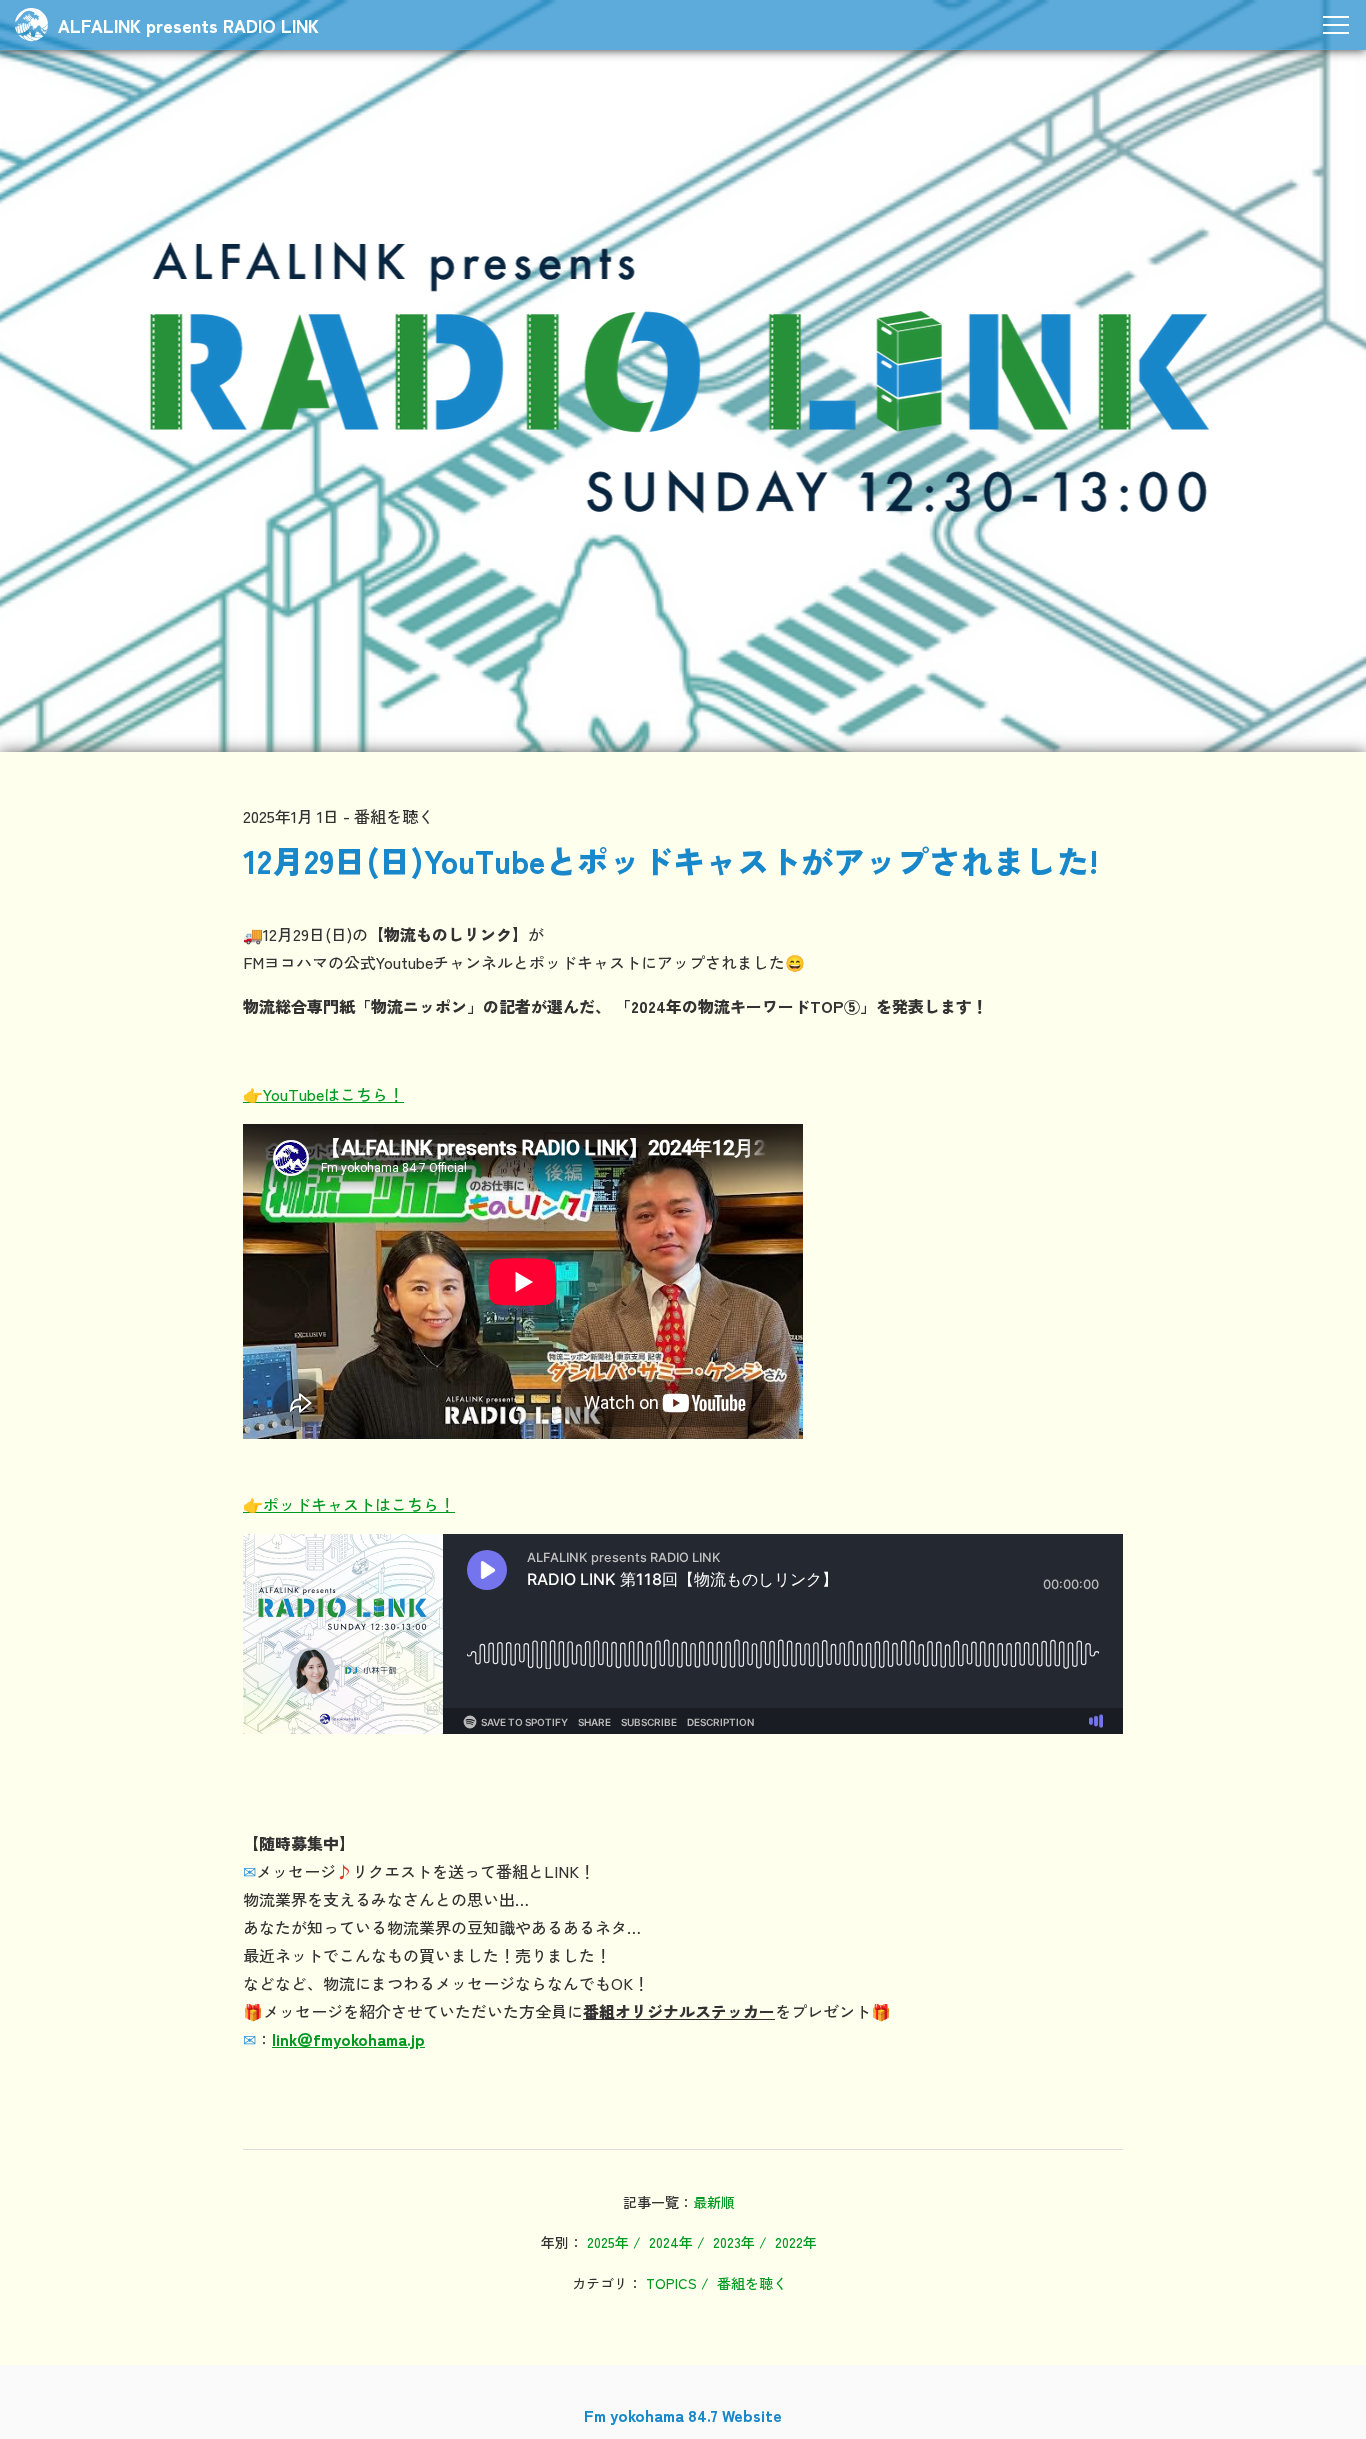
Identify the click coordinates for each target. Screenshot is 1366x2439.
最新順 (714, 2202)
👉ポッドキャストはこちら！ (349, 1504)
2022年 (796, 2242)
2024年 (671, 2242)
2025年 (608, 2242)
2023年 (734, 2242)
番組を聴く (752, 2283)
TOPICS (671, 2283)
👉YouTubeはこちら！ (323, 1094)
